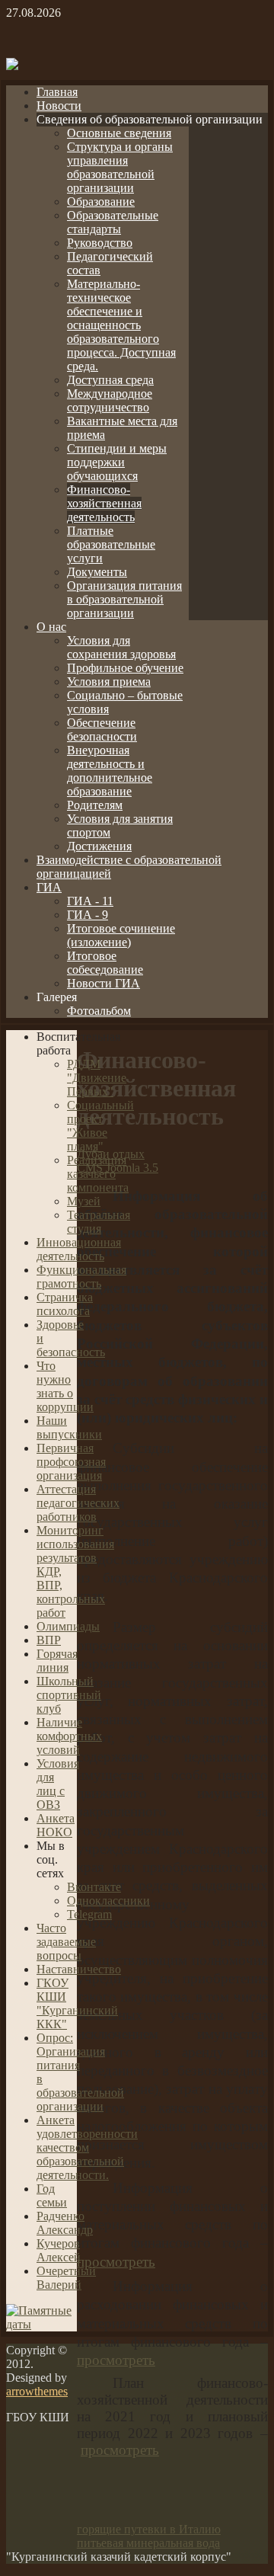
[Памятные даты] (41, 2324)
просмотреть (116, 2262)
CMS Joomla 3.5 (118, 1168)
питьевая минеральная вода (148, 2543)
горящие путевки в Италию (149, 2529)
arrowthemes (37, 2391)
